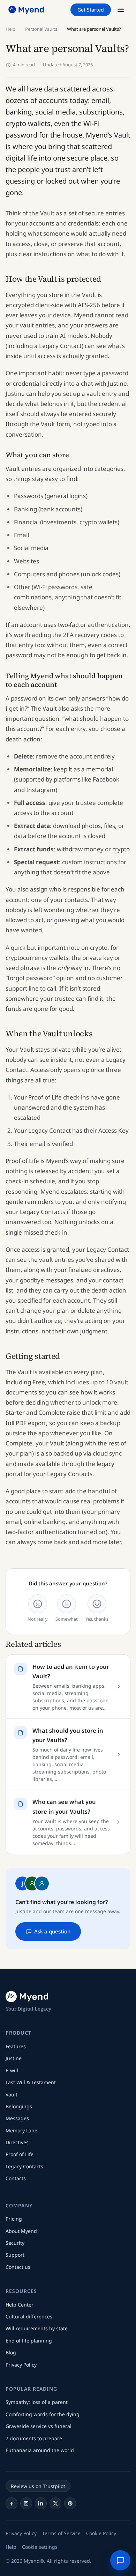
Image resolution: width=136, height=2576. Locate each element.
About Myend (21, 2231)
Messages (17, 2118)
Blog (11, 2352)
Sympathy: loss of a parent (37, 2402)
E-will (12, 2070)
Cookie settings (40, 2547)
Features (16, 2046)
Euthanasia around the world (40, 2450)
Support (15, 2255)
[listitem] (12, 2503)
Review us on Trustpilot (38, 2486)
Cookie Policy (101, 2533)
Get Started (91, 10)
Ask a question (52, 1931)
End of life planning (29, 2341)
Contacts (16, 2178)
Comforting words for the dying (43, 2414)
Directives (17, 2142)
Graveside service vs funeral (39, 2426)
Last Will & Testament (31, 2082)
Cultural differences (29, 2316)
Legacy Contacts (24, 2166)
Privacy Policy (21, 2365)
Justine (14, 2058)
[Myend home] (27, 10)
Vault (12, 2094)
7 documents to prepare (34, 2438)
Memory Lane (21, 2130)
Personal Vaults (41, 29)
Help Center (20, 2305)
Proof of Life (20, 2154)
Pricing (14, 2219)
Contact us (18, 2267)
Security (15, 2243)
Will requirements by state (37, 2328)
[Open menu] (121, 10)
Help (10, 29)
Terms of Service (61, 2533)
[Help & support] (120, 2560)
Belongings (19, 2106)
